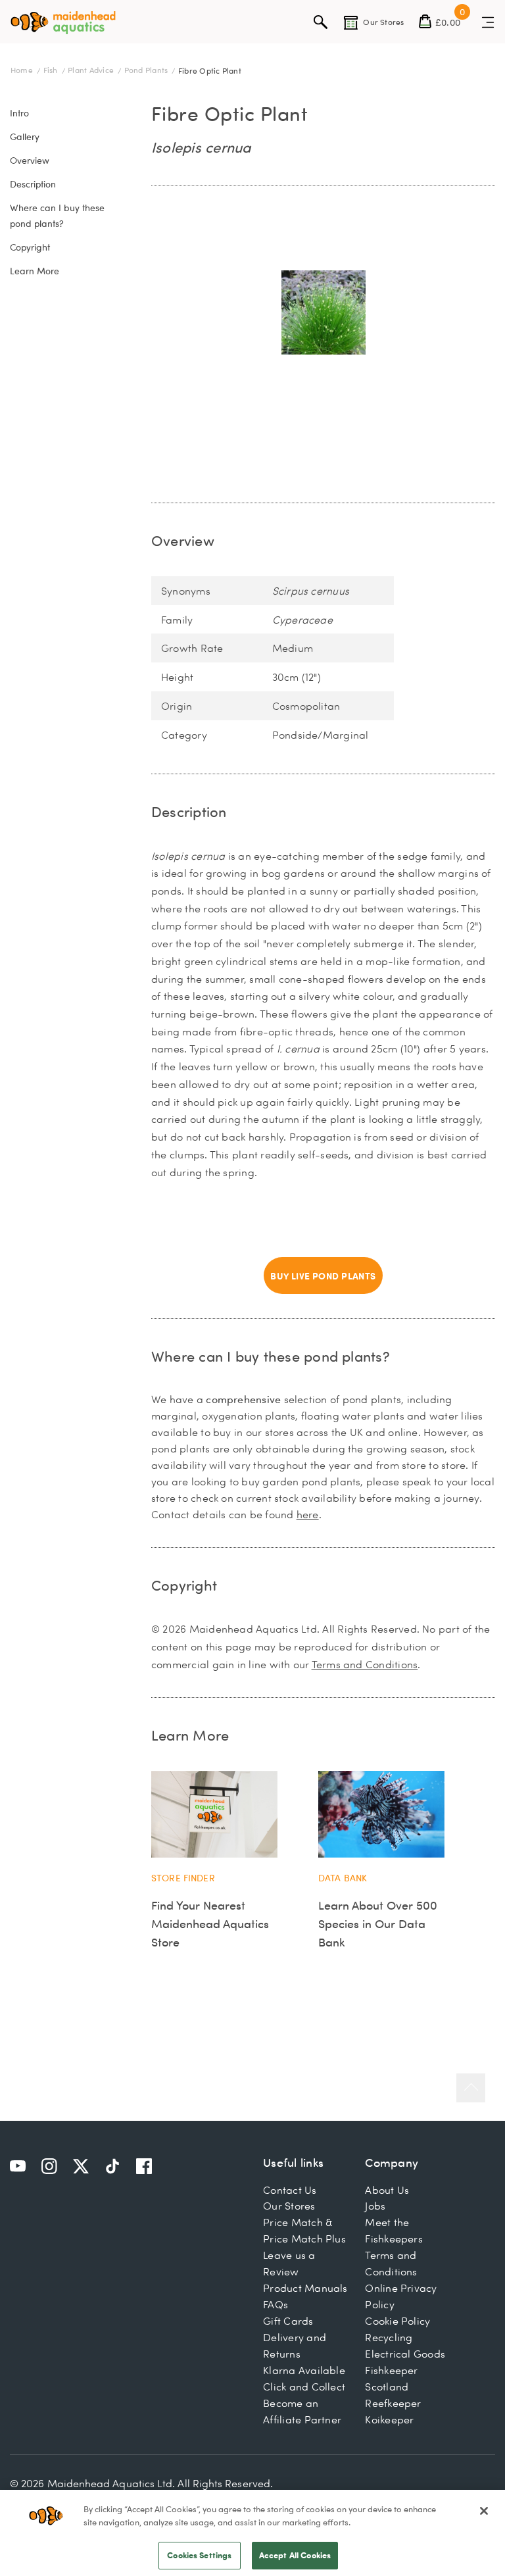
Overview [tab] (183, 540)
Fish (52, 70)
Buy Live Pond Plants (323, 1276)
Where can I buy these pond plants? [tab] (271, 1356)
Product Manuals (305, 2288)
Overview (30, 161)
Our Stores (289, 2206)
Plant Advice (92, 70)
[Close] (484, 2511)
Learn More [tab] (190, 1735)
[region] (252, 2533)
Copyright (30, 247)
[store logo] (63, 23)
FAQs (276, 2304)
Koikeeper (389, 2419)
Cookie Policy (397, 2321)
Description (33, 184)
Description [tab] (189, 811)
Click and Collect (304, 2387)
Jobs (375, 2206)
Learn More (35, 271)
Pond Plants (147, 70)
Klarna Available (304, 2370)
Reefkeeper (393, 2403)
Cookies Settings (199, 2555)
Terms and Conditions (365, 1664)
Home (23, 70)
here (308, 1514)
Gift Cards (288, 2321)
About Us (387, 2190)
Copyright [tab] (184, 1585)
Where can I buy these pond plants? (57, 216)
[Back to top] (471, 2088)
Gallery (25, 137)
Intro (19, 113)
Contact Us (290, 2190)
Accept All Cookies (295, 2555)
